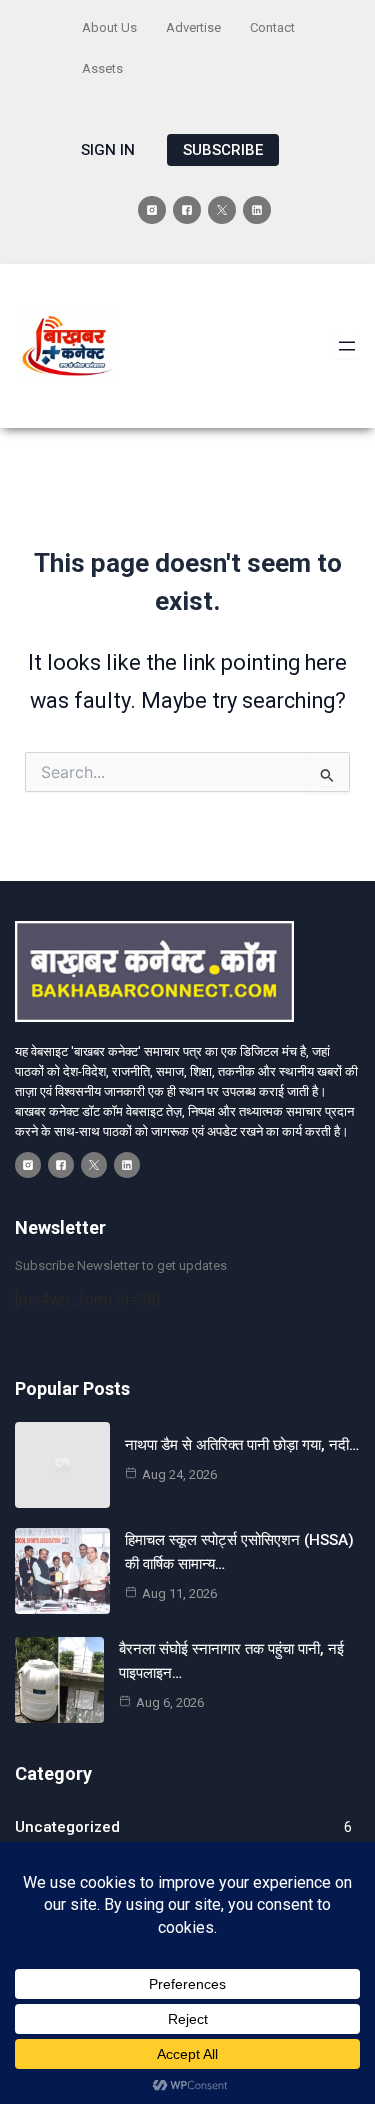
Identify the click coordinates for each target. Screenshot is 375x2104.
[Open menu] (347, 346)
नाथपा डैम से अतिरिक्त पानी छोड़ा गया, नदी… (242, 1445)
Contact (272, 27)
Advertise (193, 27)
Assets (102, 68)
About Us (109, 27)
